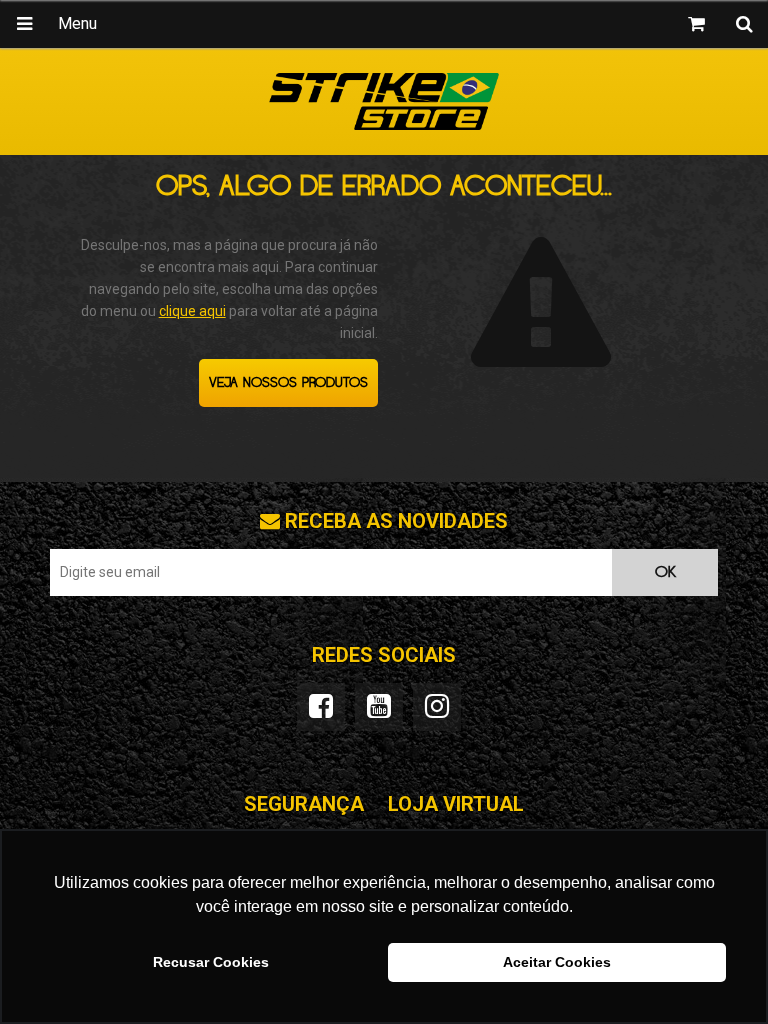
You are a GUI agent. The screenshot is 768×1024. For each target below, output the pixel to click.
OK (665, 572)
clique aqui (192, 311)
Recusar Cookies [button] (211, 962)
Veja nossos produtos (288, 383)
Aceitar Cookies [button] (557, 962)
